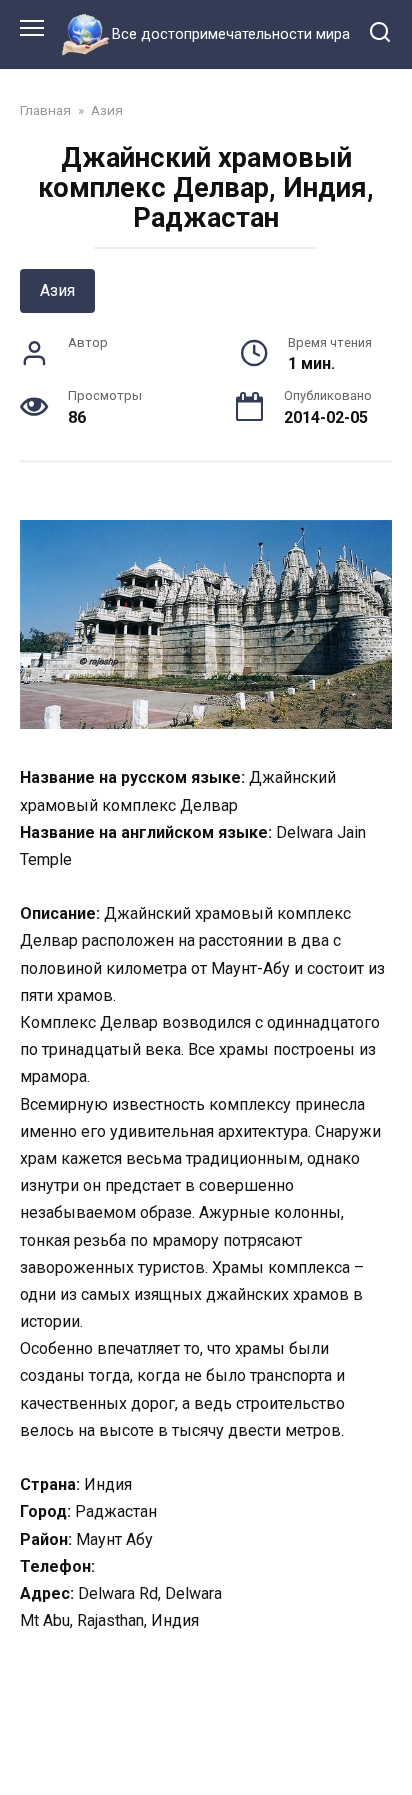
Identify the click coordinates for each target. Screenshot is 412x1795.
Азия (57, 290)
